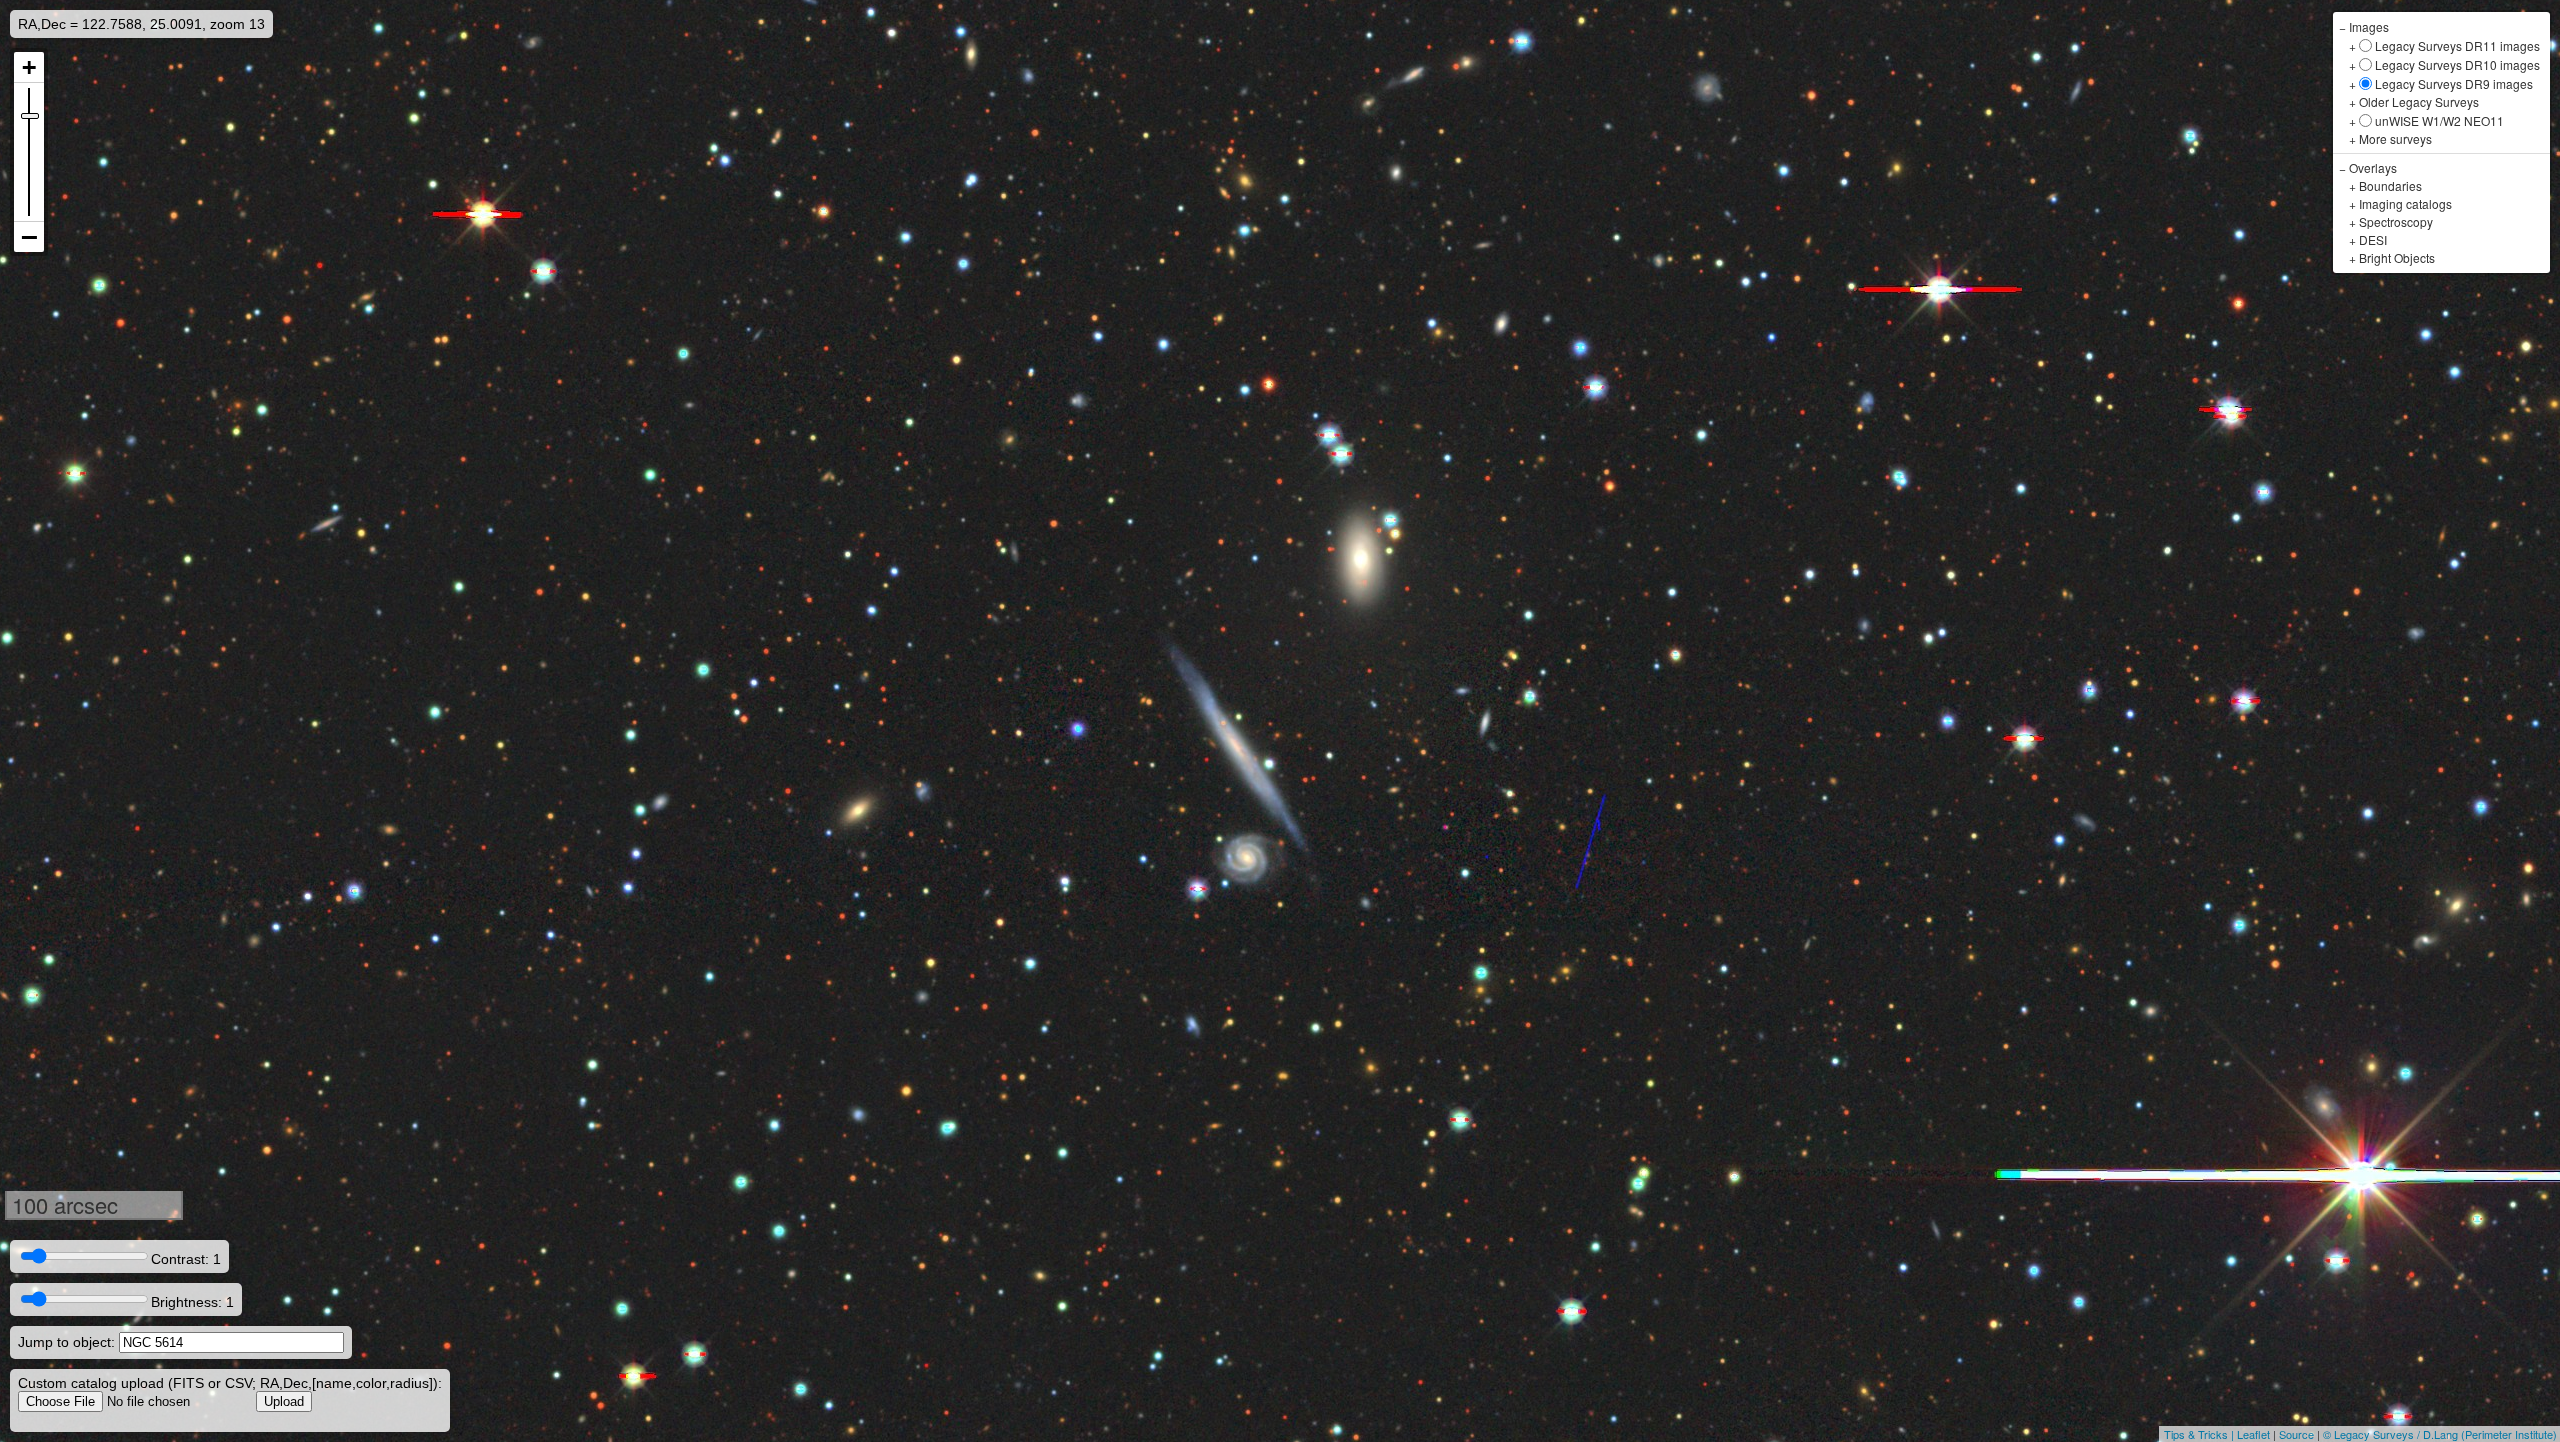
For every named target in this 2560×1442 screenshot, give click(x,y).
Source (2296, 1434)
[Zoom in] (29, 67)
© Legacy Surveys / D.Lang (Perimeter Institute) (2440, 1434)
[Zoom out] (29, 237)
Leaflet (2253, 1434)
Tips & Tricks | (2200, 1434)
